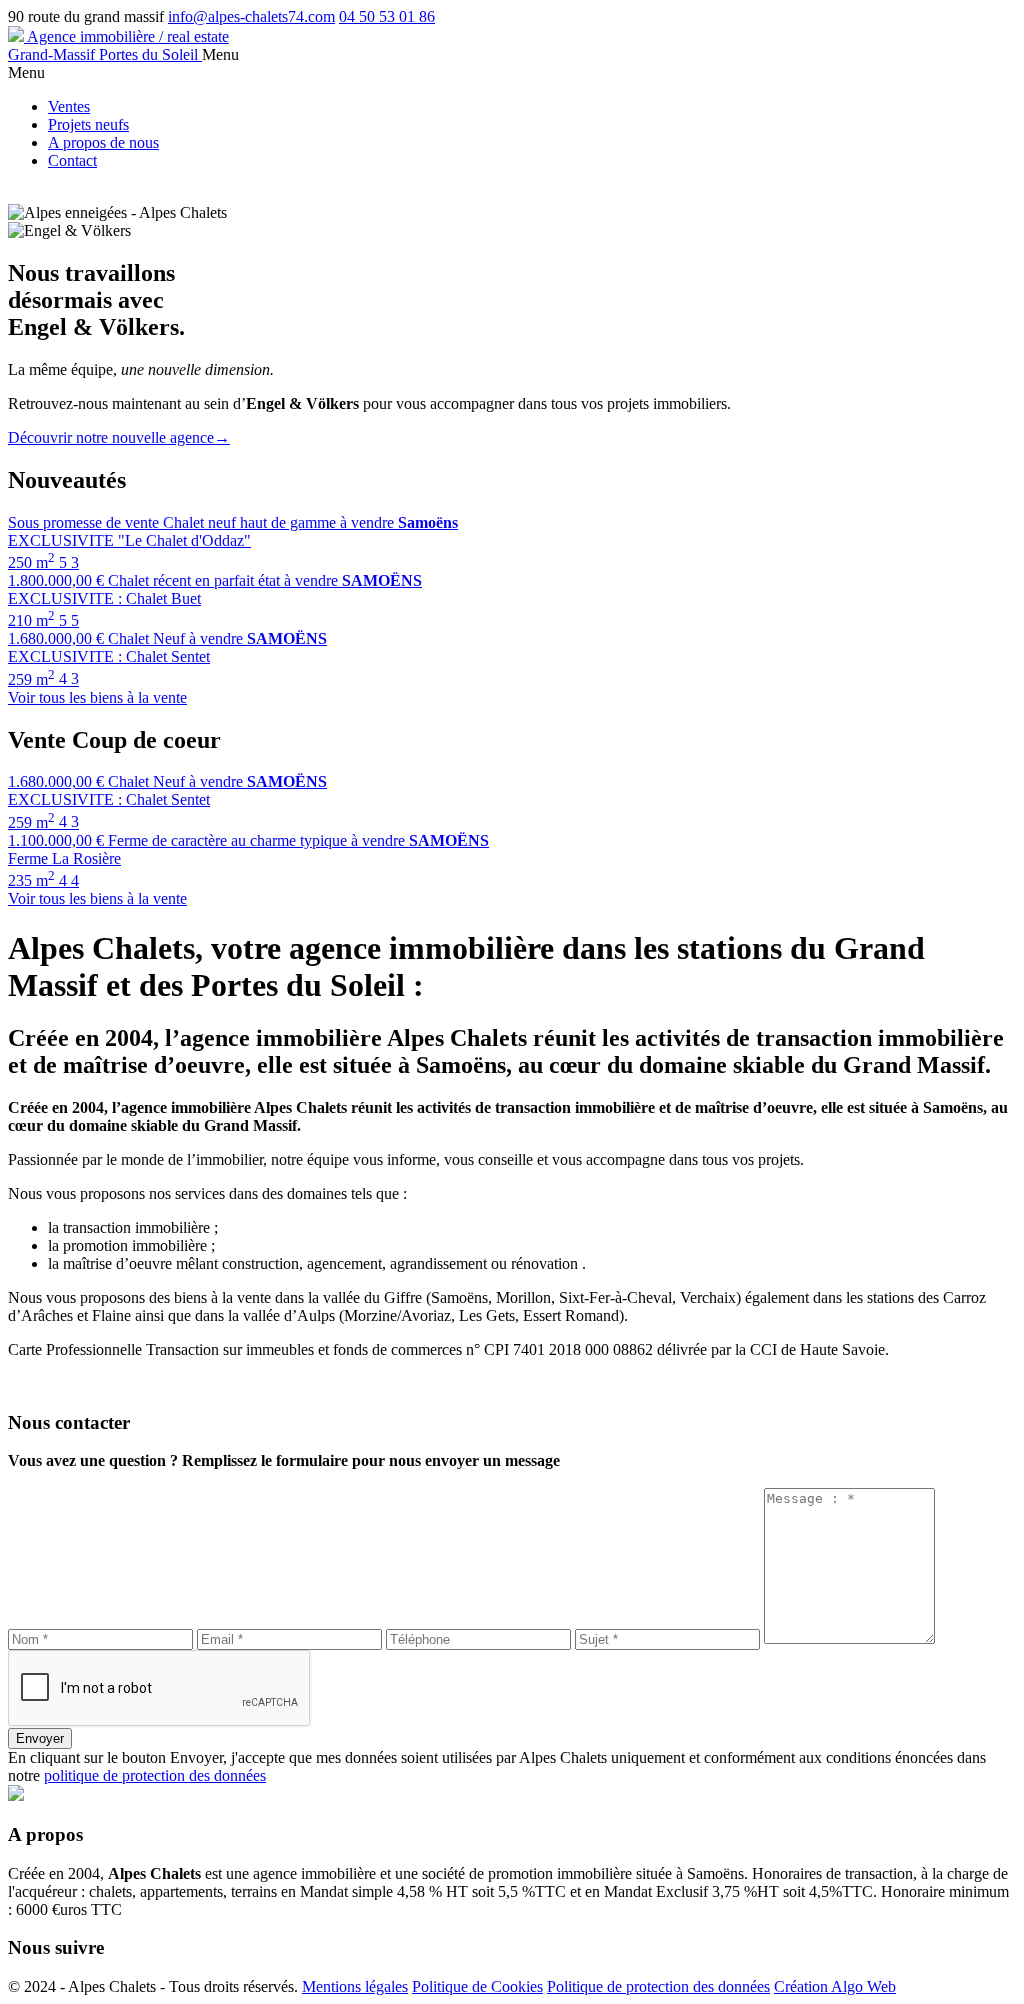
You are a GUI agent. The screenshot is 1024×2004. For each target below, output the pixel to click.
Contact (72, 160)
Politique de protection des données (658, 1986)
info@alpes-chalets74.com (251, 16)
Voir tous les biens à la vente (97, 697)
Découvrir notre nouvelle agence (119, 437)
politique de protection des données (155, 1775)
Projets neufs (88, 124)
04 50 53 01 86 (387, 16)
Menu (220, 54)
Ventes (69, 106)
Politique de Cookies (477, 1986)
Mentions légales (355, 1986)
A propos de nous (103, 142)
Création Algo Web (835, 1986)
